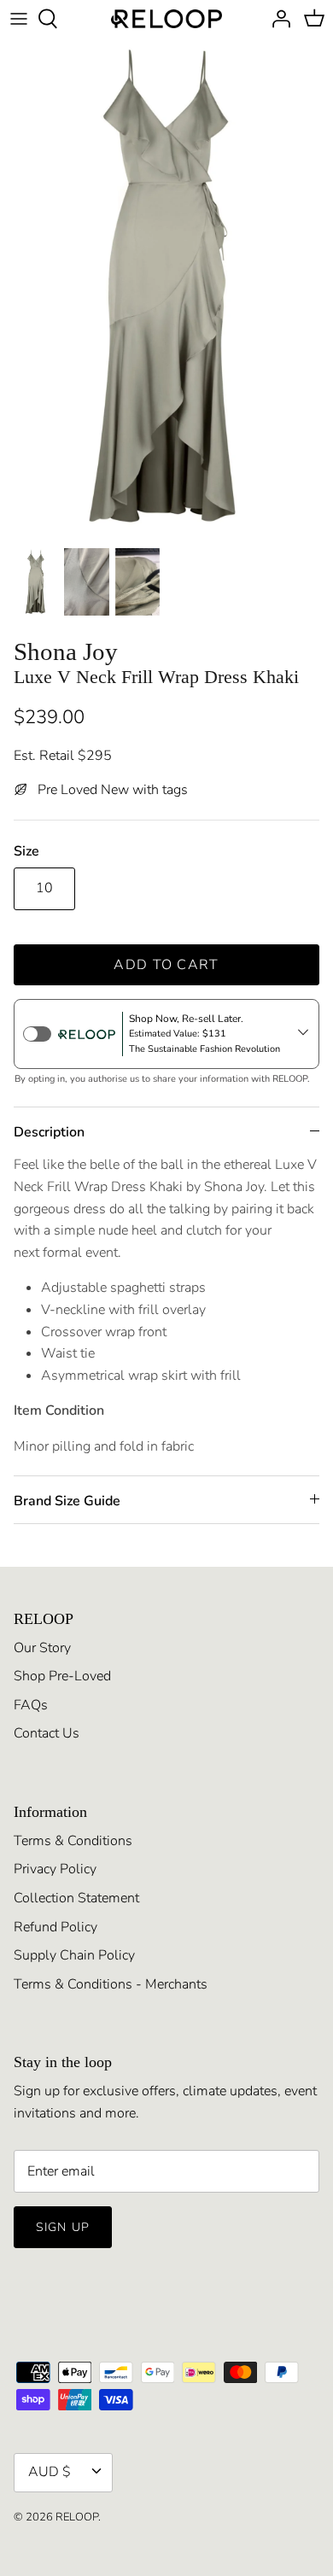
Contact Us (47, 1733)
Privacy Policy (55, 1869)
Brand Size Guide (67, 1501)
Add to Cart (166, 965)
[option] (166, 288)
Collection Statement (76, 1898)
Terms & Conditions (73, 1841)
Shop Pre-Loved (62, 1676)
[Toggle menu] (19, 19)
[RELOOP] (166, 19)
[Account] (277, 19)
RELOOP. (78, 2517)
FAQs (31, 1705)
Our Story (42, 1648)
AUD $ (50, 2472)
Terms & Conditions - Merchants (111, 1984)
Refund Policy (55, 1927)
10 (44, 888)
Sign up (63, 2227)
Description (49, 1132)
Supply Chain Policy (74, 1955)
